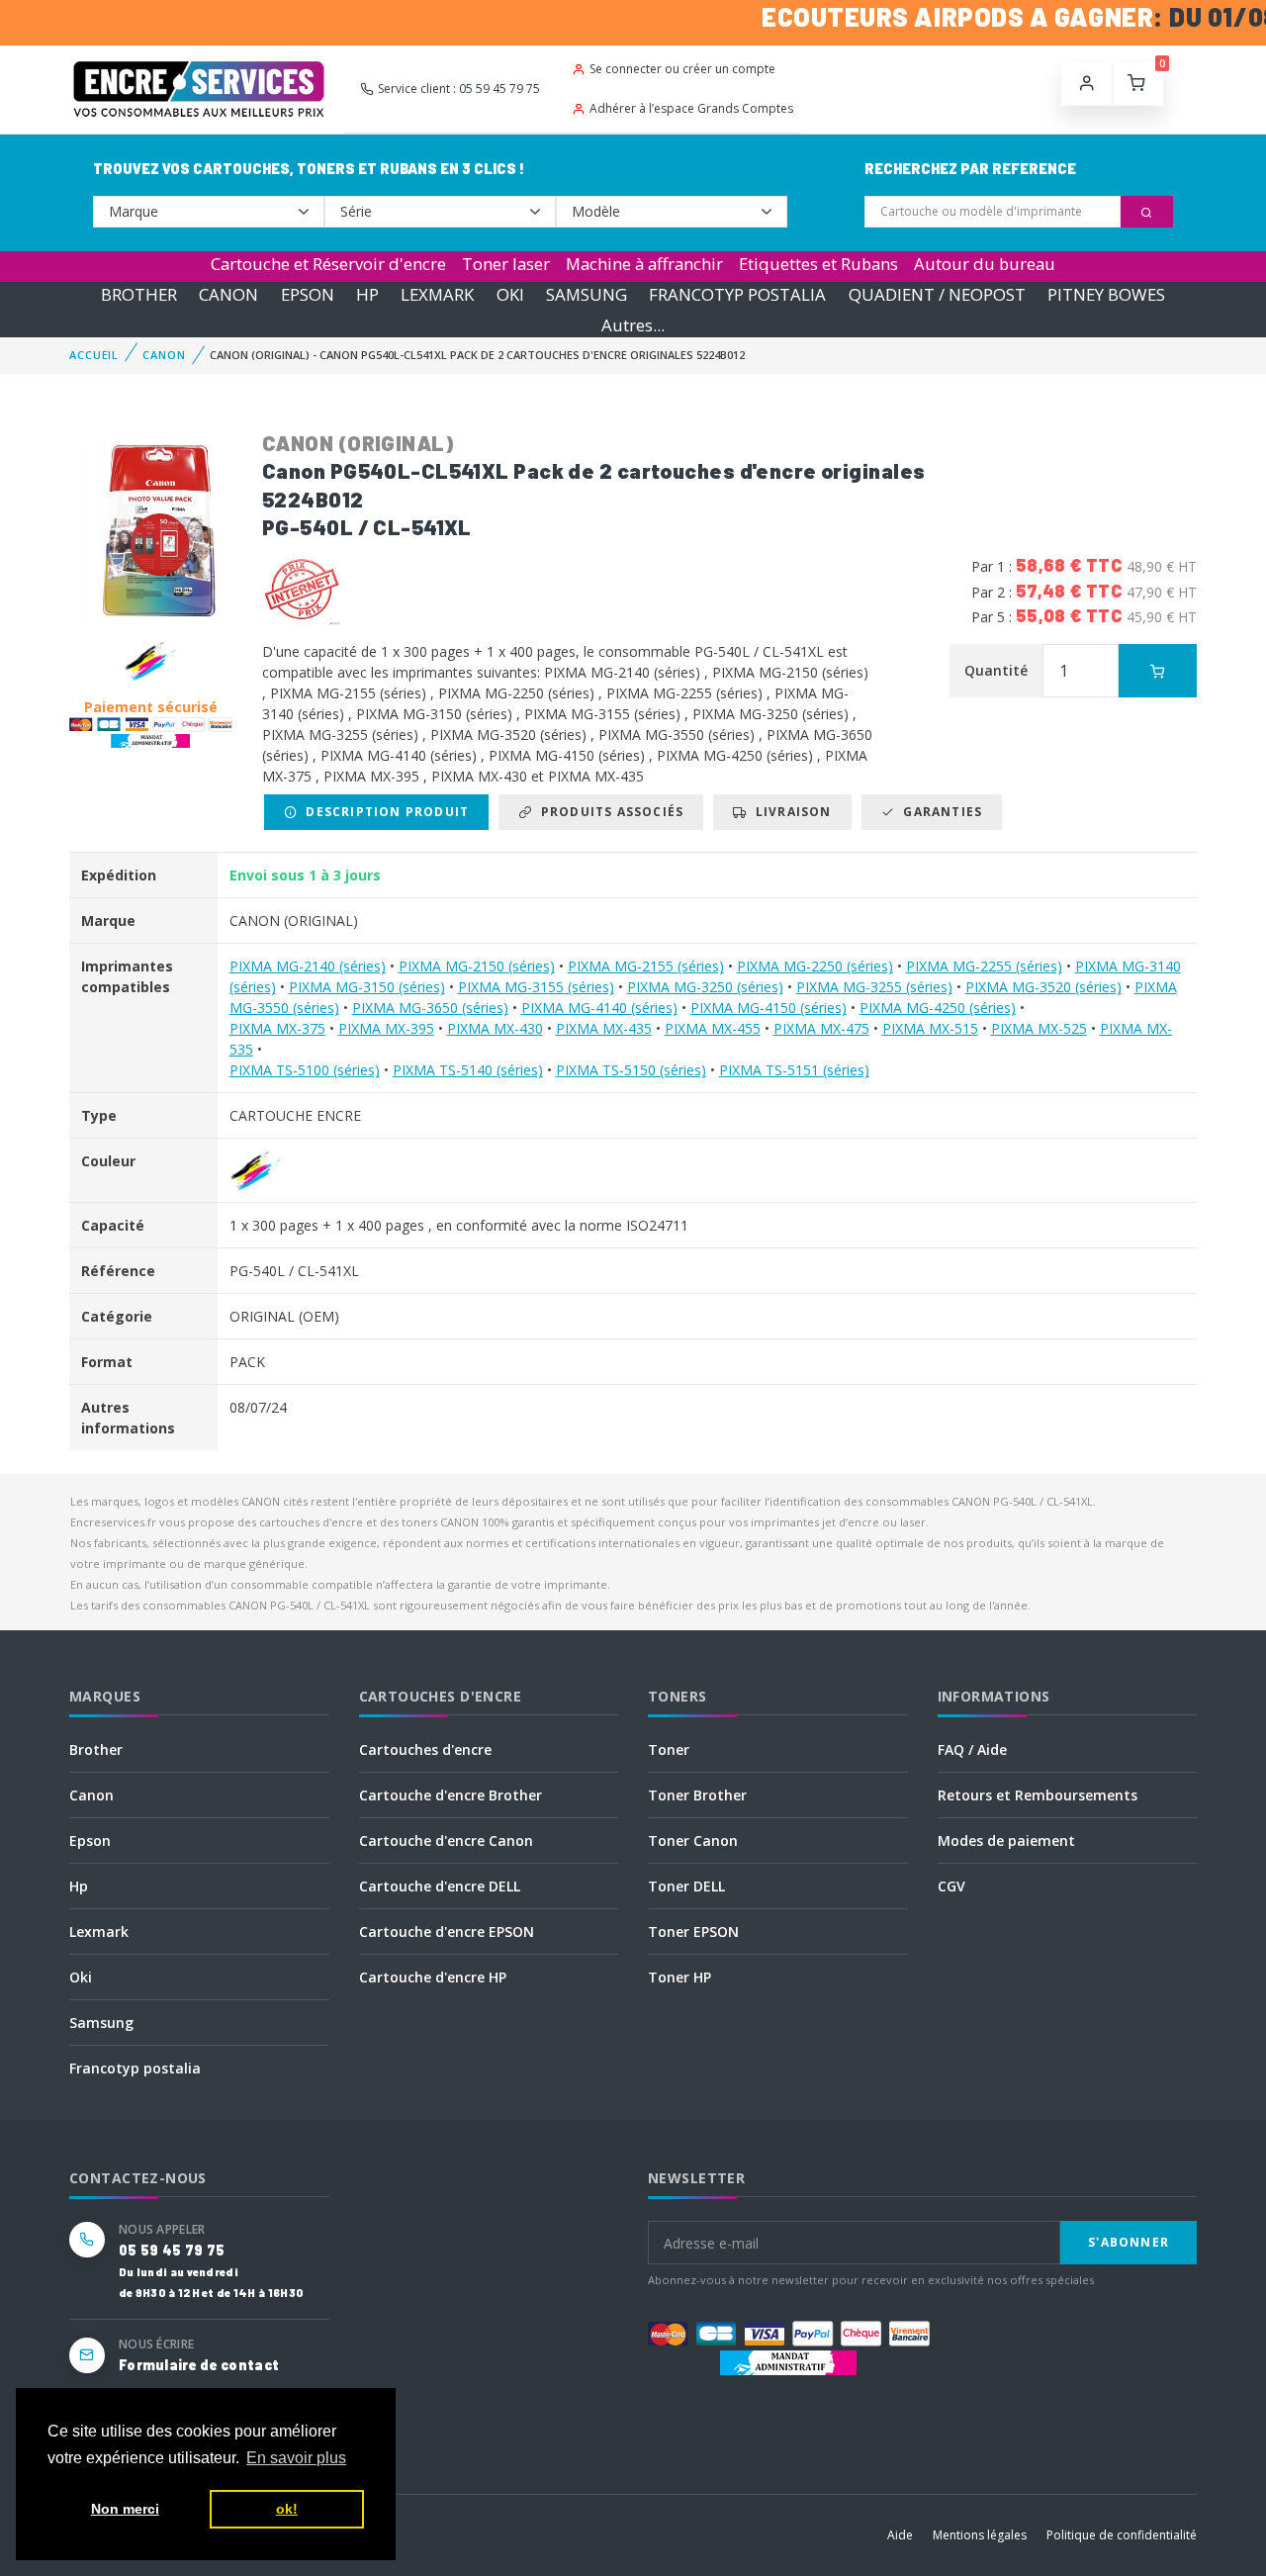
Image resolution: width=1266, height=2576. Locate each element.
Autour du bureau (985, 264)
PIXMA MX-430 (495, 1028)
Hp (79, 1886)
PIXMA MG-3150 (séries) (367, 987)
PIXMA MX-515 (930, 1028)
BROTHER (139, 294)
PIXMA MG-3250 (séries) (705, 987)
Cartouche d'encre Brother (451, 1795)
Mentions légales (980, 2535)
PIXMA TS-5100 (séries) (305, 1070)
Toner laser (506, 264)
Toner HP (679, 1977)
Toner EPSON (693, 1932)
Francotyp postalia (135, 2068)
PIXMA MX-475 (821, 1028)
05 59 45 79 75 (172, 2250)
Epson (90, 1840)
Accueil (94, 355)
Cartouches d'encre (425, 1749)
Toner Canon (693, 1840)
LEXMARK (437, 294)
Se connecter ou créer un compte (682, 69)
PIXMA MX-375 (277, 1028)
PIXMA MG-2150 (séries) (477, 966)
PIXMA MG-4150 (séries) (769, 1008)
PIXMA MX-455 (713, 1028)
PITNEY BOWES (1106, 294)
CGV (951, 1886)
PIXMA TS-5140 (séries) (468, 1070)
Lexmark (99, 1932)
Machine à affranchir (644, 264)
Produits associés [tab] (608, 812)
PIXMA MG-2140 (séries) (308, 966)
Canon (91, 1795)
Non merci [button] (125, 2509)
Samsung (101, 2023)
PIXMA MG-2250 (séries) (815, 966)
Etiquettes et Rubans (818, 264)
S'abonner (1129, 2242)
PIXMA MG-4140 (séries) (599, 1008)
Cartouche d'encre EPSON (447, 1932)
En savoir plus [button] (296, 2458)
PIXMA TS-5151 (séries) (794, 1070)
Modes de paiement (1006, 1840)
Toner (669, 1749)
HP (367, 294)
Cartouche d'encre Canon (446, 1840)
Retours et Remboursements (1038, 1795)
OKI (510, 294)
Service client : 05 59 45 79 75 (459, 89)
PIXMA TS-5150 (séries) (631, 1070)
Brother (96, 1749)
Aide (900, 2535)
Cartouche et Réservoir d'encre (328, 264)
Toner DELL (686, 1886)
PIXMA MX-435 (604, 1028)
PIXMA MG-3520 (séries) (1043, 987)
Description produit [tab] (383, 812)
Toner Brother (697, 1795)
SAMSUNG (587, 294)
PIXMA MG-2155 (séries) (646, 966)
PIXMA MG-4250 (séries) (938, 1008)
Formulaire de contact (199, 2365)
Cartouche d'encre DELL (440, 1886)
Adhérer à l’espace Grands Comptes (691, 108)
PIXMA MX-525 (1039, 1028)
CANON (228, 294)
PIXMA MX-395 (386, 1028)
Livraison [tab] (790, 812)
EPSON (308, 294)
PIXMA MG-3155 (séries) (536, 987)
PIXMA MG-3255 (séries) (874, 987)
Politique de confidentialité (1122, 2535)
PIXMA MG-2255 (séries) (984, 966)
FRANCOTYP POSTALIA (737, 294)
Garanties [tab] (939, 812)
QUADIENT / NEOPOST (937, 294)
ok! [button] (287, 2509)
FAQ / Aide (972, 1749)
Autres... (633, 325)
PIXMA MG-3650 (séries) (430, 1008)
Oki (81, 1977)
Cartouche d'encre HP (433, 1977)
